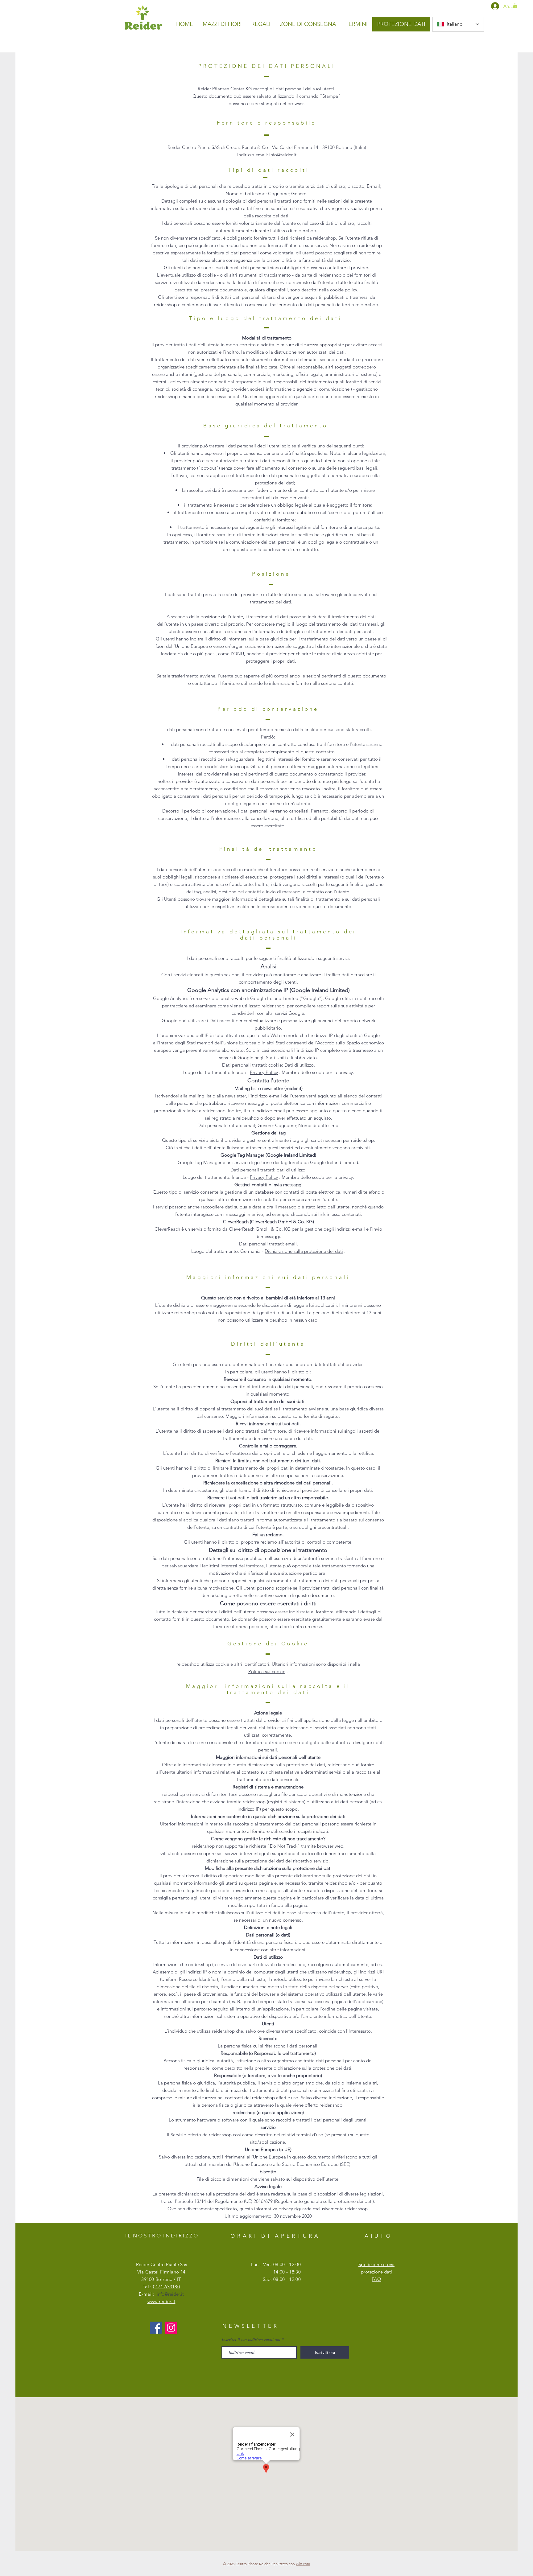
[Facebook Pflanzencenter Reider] (156, 2328)
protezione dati (376, 2272)
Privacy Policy (264, 1072)
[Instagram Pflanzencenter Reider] (171, 2328)
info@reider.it (170, 2294)
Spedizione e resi (376, 2264)
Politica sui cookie (267, 1671)
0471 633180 (166, 2287)
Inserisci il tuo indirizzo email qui (251, 2339)
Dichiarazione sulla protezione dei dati (304, 1251)
